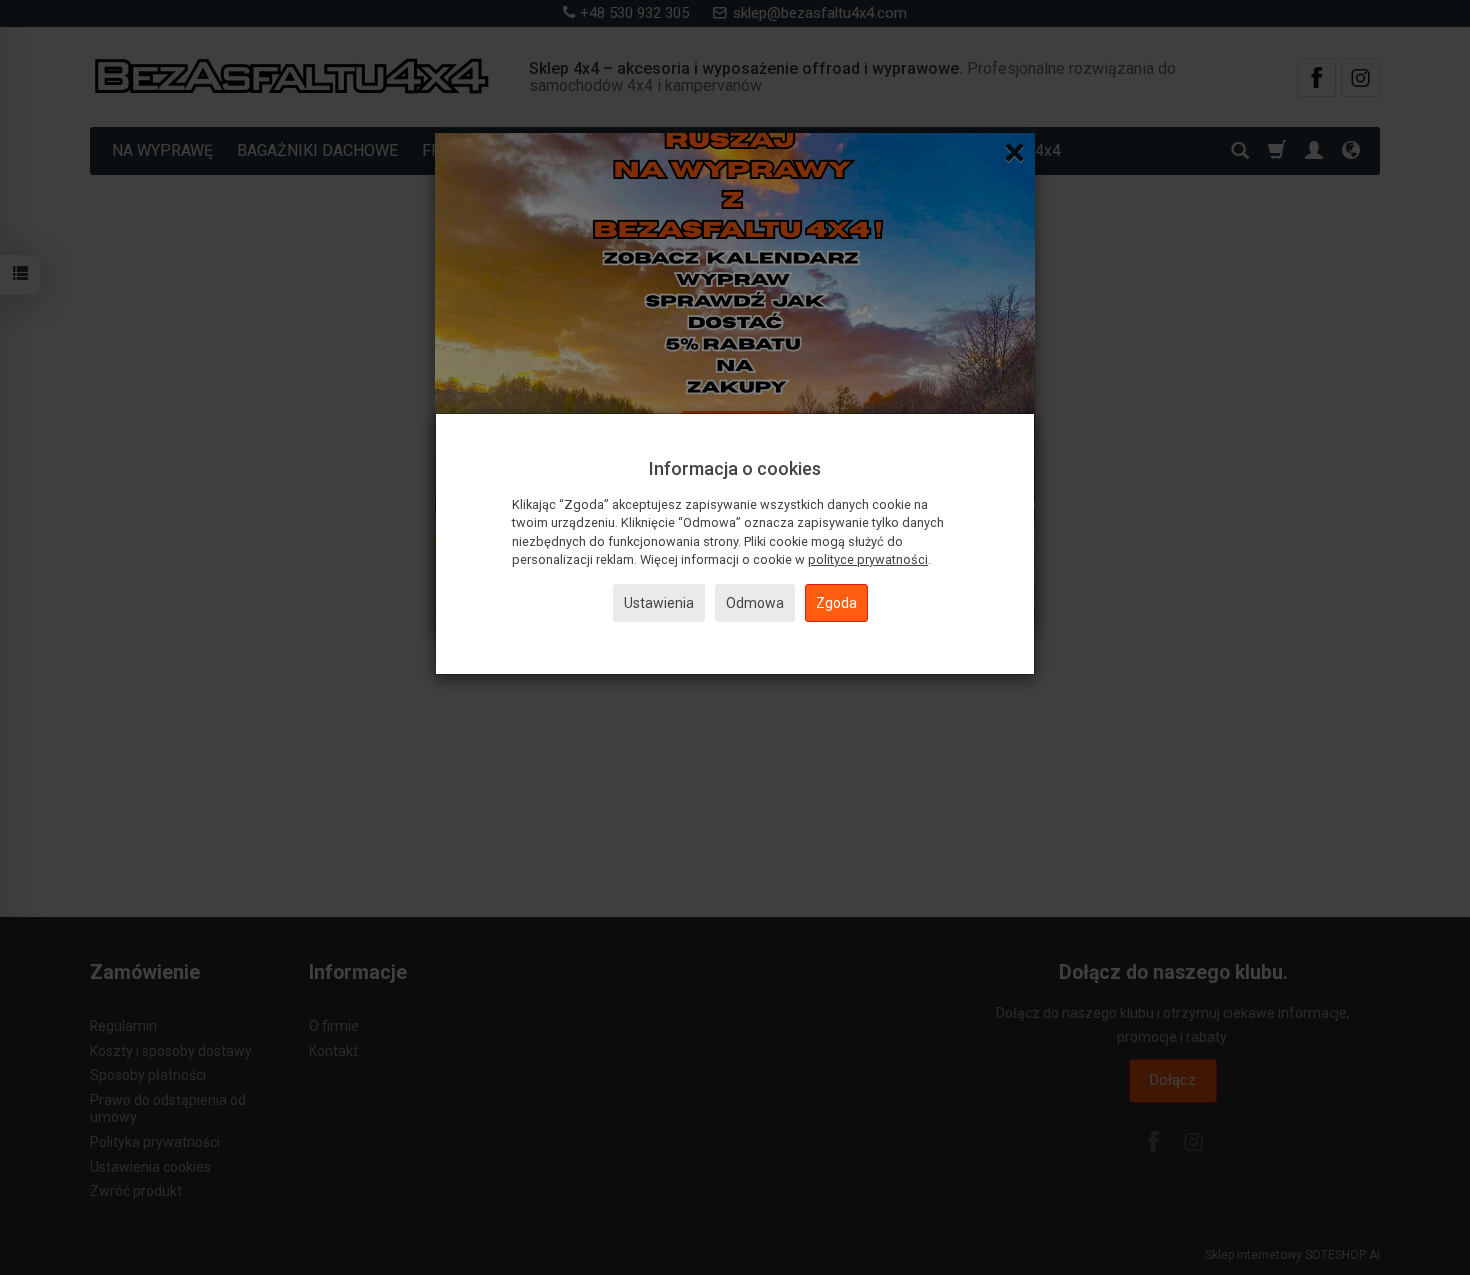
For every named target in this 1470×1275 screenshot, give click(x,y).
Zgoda (836, 603)
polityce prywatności (868, 559)
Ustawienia (659, 603)
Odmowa (755, 603)
